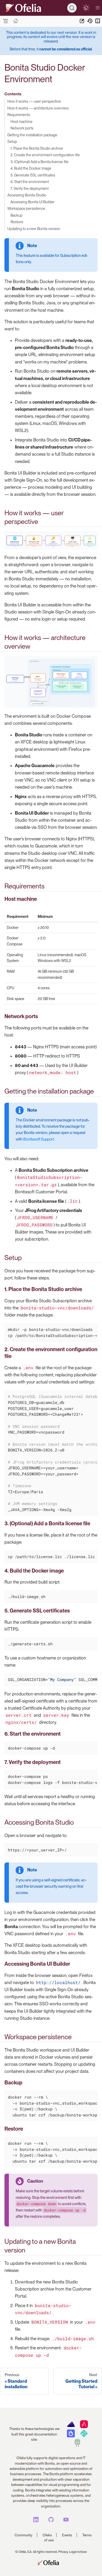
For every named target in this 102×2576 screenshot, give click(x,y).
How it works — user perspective (34, 101)
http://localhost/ (58, 1982)
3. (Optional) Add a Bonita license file (39, 162)
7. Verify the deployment (30, 188)
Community (24, 2535)
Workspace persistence (26, 208)
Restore (17, 222)
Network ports (22, 128)
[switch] (86, 8)
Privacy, (63, 2552)
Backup (16, 215)
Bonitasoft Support (39, 1139)
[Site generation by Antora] (71, 2427)
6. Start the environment (30, 182)
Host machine (21, 121)
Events (67, 2535)
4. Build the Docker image (31, 168)
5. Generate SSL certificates (33, 175)
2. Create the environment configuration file (45, 155)
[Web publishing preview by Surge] (77, 2445)
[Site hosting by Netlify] (84, 2436)
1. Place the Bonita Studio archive (37, 148)
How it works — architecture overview (38, 108)
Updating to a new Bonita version (34, 229)
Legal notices (78, 2552)
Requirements (19, 115)
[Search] (72, 8)
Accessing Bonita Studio (27, 195)
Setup (12, 141)
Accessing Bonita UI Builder (33, 202)
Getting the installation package (32, 135)
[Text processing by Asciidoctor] (84, 2427)
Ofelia (47, 2535)
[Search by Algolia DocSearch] (71, 2436)
